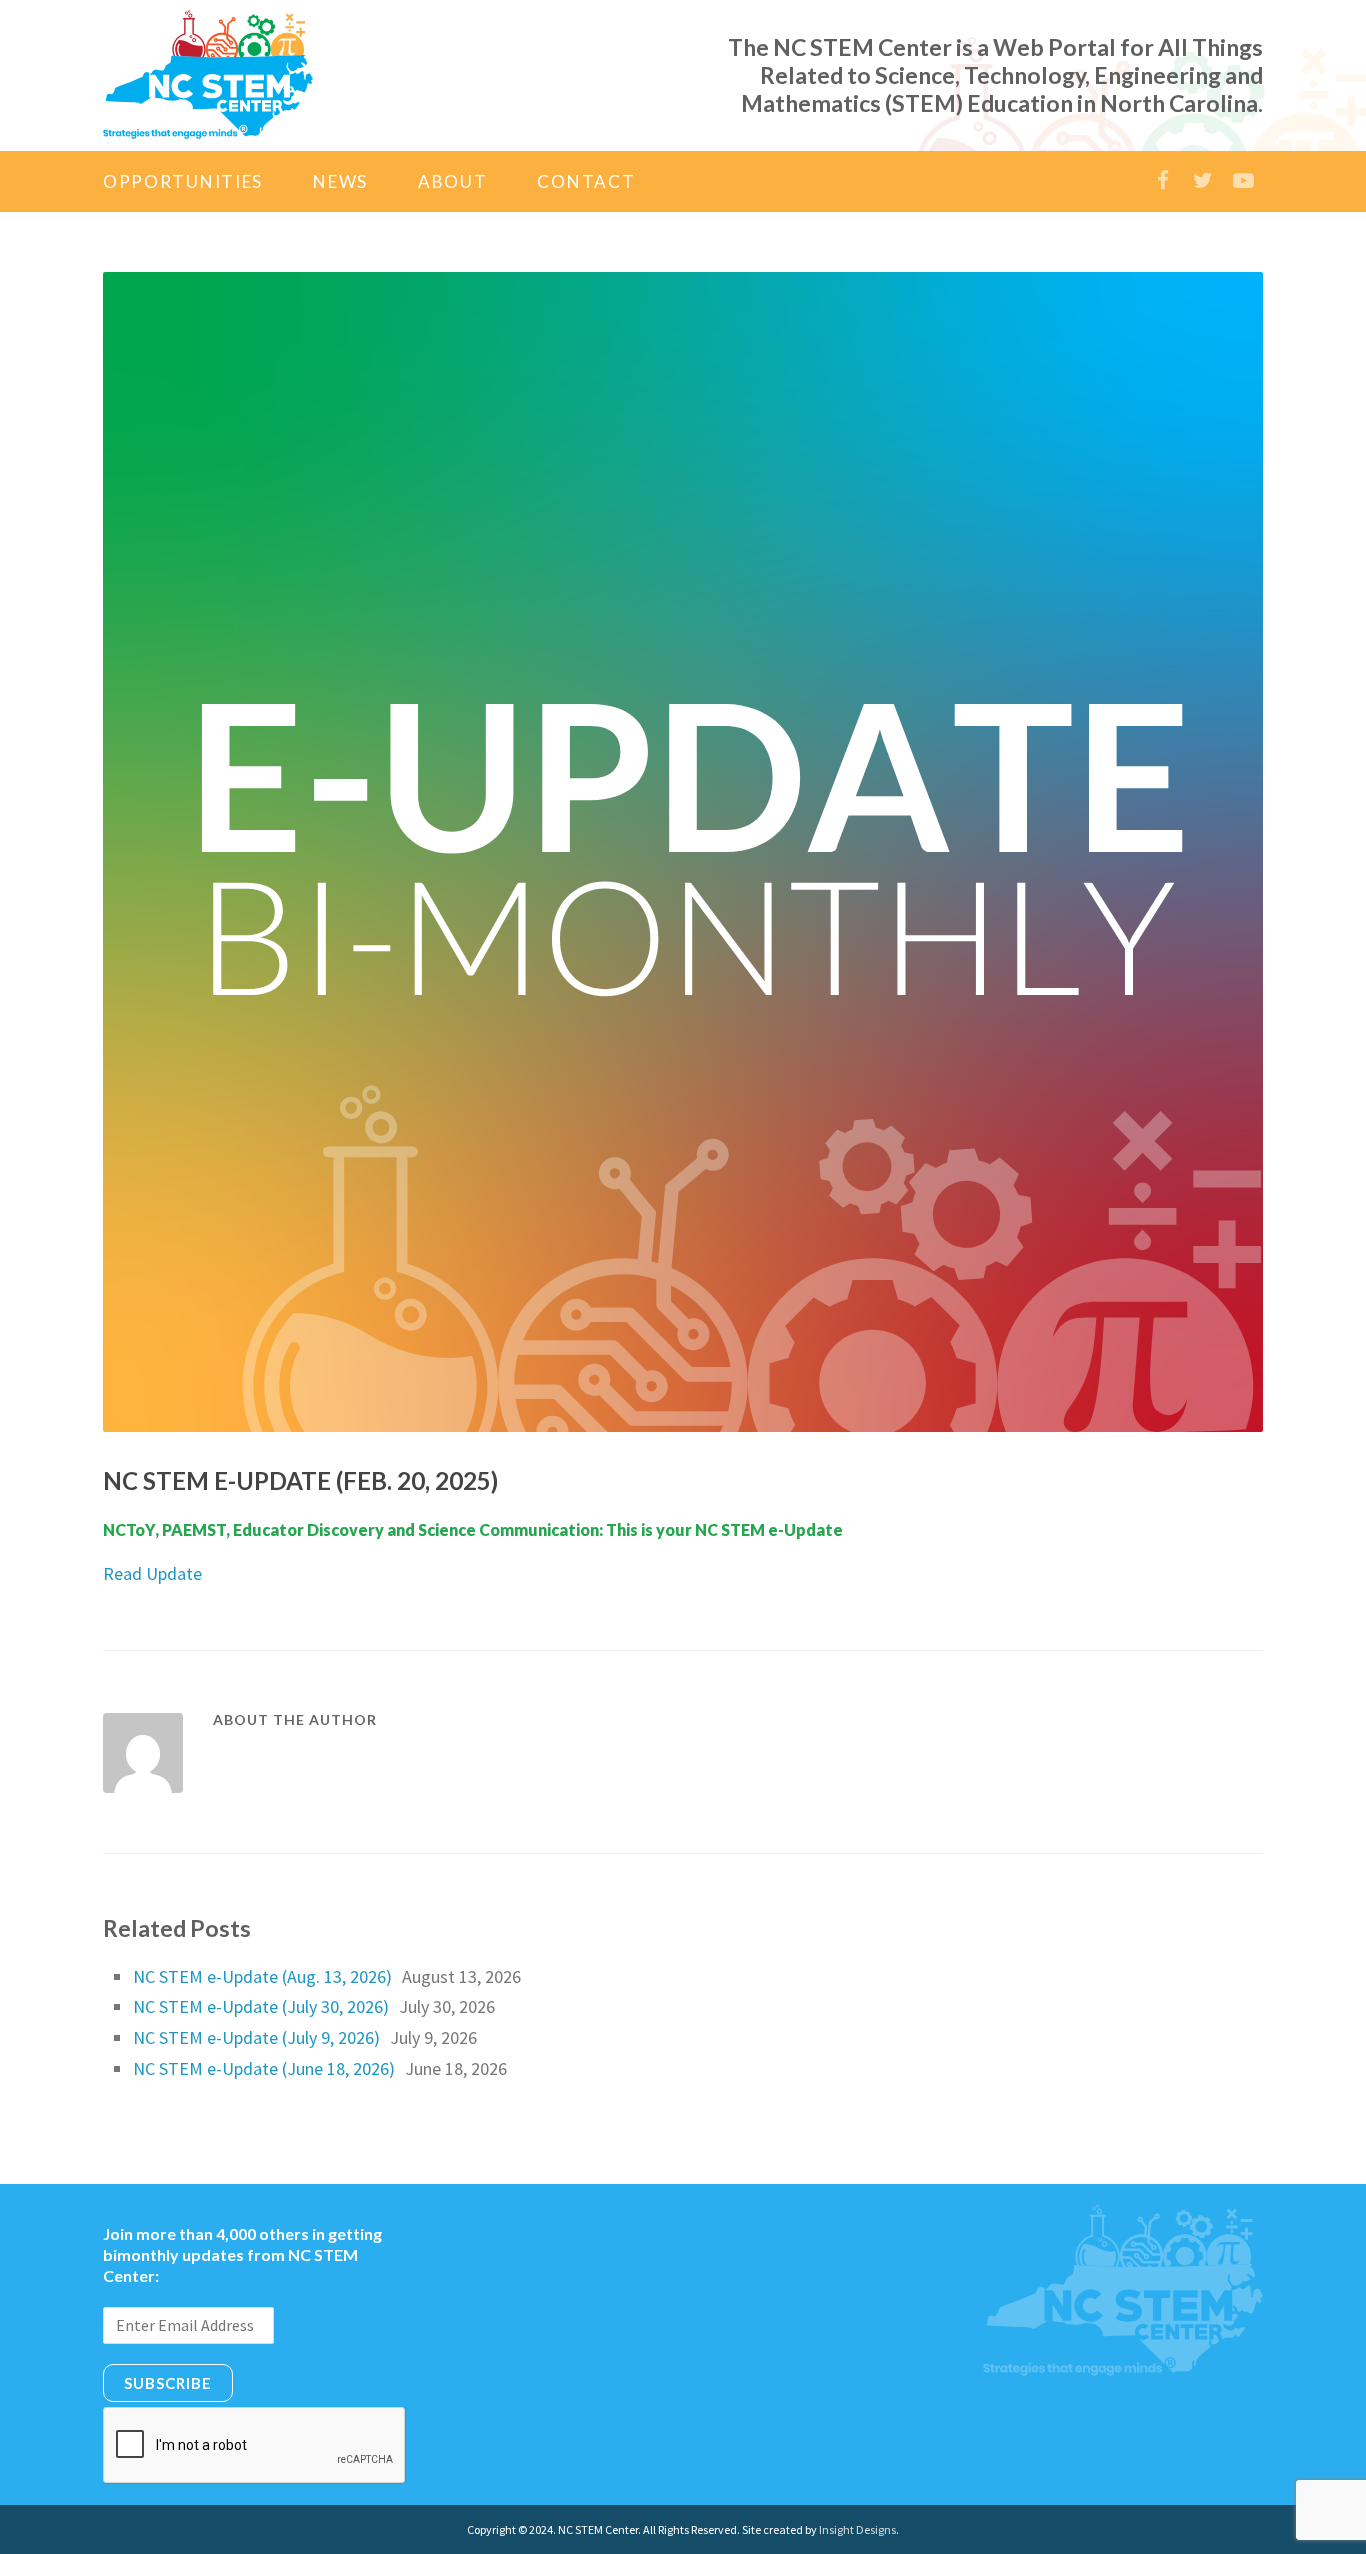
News (340, 181)
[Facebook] (1163, 181)
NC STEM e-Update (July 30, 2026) (261, 2006)
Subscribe (168, 2383)
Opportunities (183, 181)
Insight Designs (857, 2529)
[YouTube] (1243, 181)
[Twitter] (1203, 181)
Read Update (152, 1573)
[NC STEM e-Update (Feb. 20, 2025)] (683, 852)
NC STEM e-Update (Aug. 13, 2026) (262, 1976)
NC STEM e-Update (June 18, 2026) (264, 2068)
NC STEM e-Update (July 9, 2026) (256, 2037)
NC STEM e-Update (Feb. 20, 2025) (300, 1480)
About (453, 181)
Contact (586, 181)
